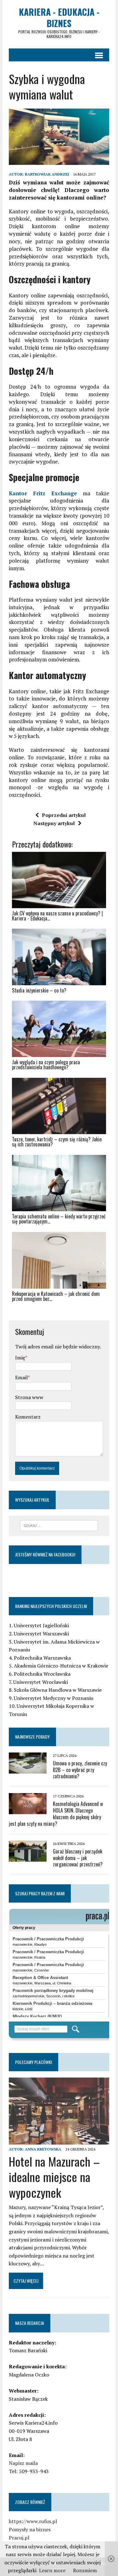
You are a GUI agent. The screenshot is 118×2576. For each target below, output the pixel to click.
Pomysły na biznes (30, 2529)
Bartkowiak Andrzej (47, 174)
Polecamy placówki (34, 2062)
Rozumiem (85, 2570)
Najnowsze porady (32, 1737)
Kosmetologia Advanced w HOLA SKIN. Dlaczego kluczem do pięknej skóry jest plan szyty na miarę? (56, 1814)
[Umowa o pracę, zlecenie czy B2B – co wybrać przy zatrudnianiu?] (28, 1769)
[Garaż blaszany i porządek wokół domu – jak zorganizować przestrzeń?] (28, 1857)
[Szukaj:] (59, 1525)
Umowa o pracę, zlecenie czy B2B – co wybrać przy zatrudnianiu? (80, 1770)
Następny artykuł (54, 823)
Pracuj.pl (19, 2538)
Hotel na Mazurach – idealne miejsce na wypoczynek (54, 2177)
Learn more (52, 2570)
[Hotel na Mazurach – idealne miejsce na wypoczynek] (59, 2140)
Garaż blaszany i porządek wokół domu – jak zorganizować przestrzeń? (78, 1858)
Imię (20, 1358)
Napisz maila (23, 2463)
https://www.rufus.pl (33, 2521)
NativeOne (59, 1310)
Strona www (29, 1397)
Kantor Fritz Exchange (43, 493)
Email (21, 1377)
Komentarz (28, 1417)
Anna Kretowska (43, 2149)
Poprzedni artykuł (64, 815)
